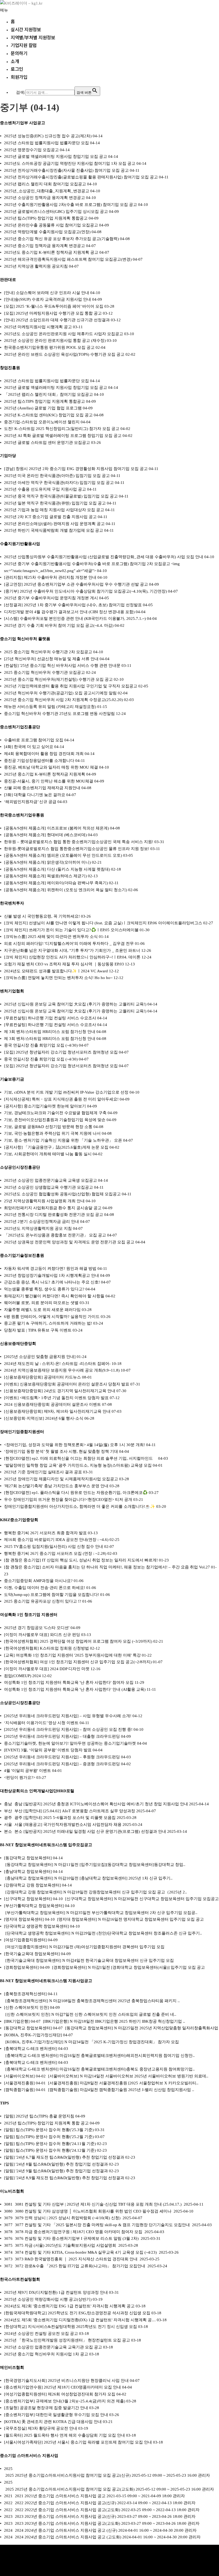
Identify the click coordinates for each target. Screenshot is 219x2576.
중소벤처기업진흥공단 (20, 727)
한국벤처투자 (12, 903)
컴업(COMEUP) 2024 (22, 1676)
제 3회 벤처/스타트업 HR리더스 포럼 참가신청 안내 (50, 1032)
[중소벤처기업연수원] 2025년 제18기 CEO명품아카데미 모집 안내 (62, 2387)
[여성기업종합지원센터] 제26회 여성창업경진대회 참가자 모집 (60, 2394)
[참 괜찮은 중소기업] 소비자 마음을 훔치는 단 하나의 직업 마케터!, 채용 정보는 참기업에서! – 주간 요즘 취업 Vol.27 (107, 1567)
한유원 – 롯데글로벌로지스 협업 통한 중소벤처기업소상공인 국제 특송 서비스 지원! (79, 842)
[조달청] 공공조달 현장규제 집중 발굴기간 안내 (46, 2408)
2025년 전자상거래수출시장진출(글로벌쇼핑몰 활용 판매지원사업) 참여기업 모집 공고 (81, 177)
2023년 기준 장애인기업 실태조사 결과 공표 (43, 1472)
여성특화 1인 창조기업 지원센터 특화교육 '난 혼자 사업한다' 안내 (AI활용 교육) (75, 1689)
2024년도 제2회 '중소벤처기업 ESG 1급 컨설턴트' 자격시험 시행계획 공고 (69, 2306)
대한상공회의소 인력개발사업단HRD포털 (37, 1791)
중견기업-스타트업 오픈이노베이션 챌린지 (42, 422)
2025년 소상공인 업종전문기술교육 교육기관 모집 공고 (53, 2347)
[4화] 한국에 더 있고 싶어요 (29, 747)
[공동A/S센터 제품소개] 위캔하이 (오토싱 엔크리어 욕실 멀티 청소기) (66, 890)
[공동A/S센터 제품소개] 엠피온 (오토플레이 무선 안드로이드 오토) (63, 855)
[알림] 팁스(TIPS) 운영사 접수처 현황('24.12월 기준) (50, 2150)
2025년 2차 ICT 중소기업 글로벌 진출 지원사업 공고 (50, 517)
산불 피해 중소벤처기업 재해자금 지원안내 (42, 788)
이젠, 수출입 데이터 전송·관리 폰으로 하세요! (45, 1588)
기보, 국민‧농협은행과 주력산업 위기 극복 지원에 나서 (52, 1133)
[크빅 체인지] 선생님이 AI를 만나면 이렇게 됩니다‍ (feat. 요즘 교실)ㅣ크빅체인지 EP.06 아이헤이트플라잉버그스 (103, 923)
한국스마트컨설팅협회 (20, 2279)
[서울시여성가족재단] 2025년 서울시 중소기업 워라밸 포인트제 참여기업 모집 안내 (78, 2442)
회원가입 (19, 77)
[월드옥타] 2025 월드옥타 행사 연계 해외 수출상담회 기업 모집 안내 (64, 2435)
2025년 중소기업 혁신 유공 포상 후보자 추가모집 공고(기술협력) (61, 239)
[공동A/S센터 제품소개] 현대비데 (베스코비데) (45, 835)
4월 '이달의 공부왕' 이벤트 (28, 1771)
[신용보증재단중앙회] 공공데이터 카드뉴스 (42, 1377)
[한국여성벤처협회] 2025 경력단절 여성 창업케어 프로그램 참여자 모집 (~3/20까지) (78, 1641)
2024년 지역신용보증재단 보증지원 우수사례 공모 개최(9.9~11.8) (62, 1370)
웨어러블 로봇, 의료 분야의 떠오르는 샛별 (41, 1303)
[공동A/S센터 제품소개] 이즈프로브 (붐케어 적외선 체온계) (56, 828)
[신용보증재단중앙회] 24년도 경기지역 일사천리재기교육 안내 (60, 1391)
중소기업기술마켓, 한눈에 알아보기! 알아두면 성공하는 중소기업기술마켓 (70, 1743)
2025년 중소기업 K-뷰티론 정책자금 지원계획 (45, 774)
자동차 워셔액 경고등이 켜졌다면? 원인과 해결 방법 (50, 1269)
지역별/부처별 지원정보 (33, 37)
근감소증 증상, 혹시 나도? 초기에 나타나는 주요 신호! (52, 1282)
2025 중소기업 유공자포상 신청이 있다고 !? (43, 1601)
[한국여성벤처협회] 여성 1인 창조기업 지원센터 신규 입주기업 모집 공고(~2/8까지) (78, 1662)
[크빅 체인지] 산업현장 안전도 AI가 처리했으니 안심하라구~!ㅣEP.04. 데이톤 (72, 957)
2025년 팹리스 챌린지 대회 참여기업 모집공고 (45, 184)
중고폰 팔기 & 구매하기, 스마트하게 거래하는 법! (48, 1323)
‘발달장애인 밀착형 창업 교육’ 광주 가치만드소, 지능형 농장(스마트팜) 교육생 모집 (78, 1465)
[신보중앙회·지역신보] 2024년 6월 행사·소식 (44, 1418)
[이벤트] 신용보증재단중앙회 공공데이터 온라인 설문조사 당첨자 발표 (67, 1384)
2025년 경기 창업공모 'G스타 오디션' (37, 1628)
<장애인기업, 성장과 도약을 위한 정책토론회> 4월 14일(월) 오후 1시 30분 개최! (75, 1445)
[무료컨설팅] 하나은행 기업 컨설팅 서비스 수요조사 (50, 1018)
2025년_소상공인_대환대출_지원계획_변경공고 (47, 191)
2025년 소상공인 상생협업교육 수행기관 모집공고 (48, 1187)
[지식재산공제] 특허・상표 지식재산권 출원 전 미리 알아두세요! (61, 1099)
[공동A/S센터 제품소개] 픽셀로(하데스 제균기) (45, 876)
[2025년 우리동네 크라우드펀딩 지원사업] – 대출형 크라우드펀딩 (62, 1736)
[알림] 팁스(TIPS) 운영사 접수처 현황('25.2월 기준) (49, 2137)
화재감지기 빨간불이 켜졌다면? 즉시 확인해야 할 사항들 (54, 1296)
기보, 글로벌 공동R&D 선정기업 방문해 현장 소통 (48, 1127)
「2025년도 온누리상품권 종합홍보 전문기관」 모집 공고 (55, 1235)
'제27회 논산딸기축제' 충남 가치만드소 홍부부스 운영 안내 (56, 1486)
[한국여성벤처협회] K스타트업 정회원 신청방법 (46, 1648)
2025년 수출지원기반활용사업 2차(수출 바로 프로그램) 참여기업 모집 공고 (71, 205)
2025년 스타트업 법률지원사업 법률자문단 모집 (46, 143)
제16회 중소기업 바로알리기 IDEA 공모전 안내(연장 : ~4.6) (56, 1540)
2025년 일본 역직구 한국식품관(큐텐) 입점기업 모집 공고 (55, 503)
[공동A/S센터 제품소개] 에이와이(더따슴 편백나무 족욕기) (56, 883)
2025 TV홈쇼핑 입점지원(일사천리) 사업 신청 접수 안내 (54, 1547)
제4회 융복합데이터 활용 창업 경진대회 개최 (44, 754)
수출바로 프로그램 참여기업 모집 (34, 740)
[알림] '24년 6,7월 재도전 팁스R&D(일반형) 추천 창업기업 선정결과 (64, 2157)
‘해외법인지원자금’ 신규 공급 (30, 802)
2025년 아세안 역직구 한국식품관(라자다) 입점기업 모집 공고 (59, 483)
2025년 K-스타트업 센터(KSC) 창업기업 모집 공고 (48, 415)
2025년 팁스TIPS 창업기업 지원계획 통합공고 (44, 401)
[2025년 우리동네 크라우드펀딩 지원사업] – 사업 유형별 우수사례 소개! (68, 1716)
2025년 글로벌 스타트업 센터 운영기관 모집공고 (47, 443)
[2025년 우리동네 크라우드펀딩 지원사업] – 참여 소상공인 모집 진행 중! (68, 1729)
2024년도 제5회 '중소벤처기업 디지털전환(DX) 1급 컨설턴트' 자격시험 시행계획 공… (80, 2320)
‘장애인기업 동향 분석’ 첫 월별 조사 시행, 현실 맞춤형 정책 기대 (61, 1451)
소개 (15, 61)
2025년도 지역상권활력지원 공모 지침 (38, 1228)
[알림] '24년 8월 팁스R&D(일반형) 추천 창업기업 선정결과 (56, 2164)
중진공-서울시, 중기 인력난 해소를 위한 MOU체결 (49, 781)
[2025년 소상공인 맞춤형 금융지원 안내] (40, 1357)
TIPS (4, 2103)
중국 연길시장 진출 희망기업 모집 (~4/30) (41, 1045)
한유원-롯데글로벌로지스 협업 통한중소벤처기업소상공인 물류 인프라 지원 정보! (77, 849)
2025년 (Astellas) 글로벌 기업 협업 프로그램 (43, 408)
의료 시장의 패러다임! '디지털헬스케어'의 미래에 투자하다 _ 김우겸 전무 (69, 944)
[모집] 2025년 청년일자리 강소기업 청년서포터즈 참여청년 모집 (61, 1052)
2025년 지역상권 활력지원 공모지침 (36, 266)
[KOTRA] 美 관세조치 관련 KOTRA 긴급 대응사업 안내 (53, 2422)
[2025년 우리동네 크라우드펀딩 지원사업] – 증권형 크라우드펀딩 (62, 1764)
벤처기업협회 (12, 991)
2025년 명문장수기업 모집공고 (31, 150)
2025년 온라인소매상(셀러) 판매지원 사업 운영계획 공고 (54, 524)
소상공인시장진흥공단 (20, 1167)
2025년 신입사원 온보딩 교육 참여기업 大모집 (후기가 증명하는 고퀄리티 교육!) (75, 1004)
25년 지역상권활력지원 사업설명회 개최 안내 (44, 1201)
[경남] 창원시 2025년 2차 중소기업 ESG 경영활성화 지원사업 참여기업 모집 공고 (76, 469)
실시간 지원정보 (26, 29)
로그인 (17, 69)
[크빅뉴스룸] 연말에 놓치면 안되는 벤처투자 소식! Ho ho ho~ (58, 978)
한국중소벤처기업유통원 (22, 815)
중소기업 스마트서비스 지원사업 (29, 2456)
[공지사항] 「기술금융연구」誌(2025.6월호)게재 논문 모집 (56, 1147)
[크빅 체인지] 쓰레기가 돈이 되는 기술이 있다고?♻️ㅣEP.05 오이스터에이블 (71, 930)
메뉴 (4, 10)
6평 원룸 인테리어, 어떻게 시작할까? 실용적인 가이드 (52, 1317)
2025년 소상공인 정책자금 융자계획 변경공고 (44, 198)
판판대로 (8, 280)
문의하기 (19, 53)
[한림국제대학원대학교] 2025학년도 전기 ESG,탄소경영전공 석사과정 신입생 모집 (77, 2313)
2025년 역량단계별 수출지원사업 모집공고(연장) (47, 232)
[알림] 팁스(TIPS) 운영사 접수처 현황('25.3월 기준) (49, 2130)
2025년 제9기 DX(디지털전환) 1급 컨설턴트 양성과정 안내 (56, 2292)
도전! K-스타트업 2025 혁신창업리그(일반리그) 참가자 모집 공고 (62, 429)
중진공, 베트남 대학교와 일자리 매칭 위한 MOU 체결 (51, 767)
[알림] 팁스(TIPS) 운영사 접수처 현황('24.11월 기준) (50, 2144)
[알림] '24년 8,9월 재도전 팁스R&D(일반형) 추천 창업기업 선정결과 (64, 2178)
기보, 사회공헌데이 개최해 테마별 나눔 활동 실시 (48, 1154)
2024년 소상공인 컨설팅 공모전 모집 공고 (41, 2334)
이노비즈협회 (12, 2191)
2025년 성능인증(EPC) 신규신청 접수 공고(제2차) (48, 136)
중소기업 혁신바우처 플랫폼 (25, 639)
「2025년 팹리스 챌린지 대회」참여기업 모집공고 (48, 394)
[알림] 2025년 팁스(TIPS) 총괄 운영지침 (39, 2116)
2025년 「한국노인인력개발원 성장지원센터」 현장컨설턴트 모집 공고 (67, 2340)
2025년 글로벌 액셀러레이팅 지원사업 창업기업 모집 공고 (56, 156)
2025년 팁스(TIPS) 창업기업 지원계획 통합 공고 (46, 2123)
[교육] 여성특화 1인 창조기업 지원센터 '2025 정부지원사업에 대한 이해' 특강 (72, 1655)
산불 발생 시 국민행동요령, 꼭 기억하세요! (42, 916)
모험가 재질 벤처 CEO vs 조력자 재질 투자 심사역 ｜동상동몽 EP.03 (64, 964)
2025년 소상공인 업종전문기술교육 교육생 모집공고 (50, 1180)
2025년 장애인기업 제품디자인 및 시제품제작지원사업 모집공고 (61, 1479)
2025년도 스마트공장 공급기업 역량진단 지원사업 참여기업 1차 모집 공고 (70, 163)
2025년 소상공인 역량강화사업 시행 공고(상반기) (48, 2299)
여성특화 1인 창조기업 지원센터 (29, 1615)
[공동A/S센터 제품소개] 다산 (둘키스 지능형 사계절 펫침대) (57, 869)
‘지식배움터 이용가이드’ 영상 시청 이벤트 (41, 1723)
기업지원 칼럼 (24, 45)
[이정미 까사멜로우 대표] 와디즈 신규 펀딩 (42, 1635)
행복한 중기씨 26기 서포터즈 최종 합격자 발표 (45, 1533)
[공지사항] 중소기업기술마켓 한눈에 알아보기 (45, 1106)
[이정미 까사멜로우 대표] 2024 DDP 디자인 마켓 (47, 1669)
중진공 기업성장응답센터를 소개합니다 (39, 761)
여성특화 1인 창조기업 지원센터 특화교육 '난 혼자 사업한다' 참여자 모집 (69, 1682)
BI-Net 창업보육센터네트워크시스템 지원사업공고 (46, 1981)
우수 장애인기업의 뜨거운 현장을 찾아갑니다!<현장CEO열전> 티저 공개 (68, 1500)
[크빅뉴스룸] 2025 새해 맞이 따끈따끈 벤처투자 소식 (51, 937)
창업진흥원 (10, 368)
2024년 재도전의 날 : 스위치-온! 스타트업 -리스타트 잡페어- (57, 1364)
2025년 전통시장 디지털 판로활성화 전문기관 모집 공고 (54, 1215)
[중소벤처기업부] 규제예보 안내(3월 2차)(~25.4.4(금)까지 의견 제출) (65, 2401)
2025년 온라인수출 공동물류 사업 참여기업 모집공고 (51, 225)
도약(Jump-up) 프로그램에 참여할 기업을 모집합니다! (52, 1595)
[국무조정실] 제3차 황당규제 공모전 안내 (41, 2428)
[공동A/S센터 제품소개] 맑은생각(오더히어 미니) (47, 862)
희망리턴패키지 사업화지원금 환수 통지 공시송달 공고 (53, 1208)
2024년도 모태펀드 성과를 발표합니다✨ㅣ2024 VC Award (56, 971)
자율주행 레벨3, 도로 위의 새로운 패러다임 (42, 1310)
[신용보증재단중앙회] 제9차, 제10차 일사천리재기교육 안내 (57, 1411)
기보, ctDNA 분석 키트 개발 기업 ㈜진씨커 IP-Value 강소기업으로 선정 (66, 1092)
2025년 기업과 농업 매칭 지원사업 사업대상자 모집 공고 (54, 510)
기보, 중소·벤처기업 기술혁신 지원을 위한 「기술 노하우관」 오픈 (63, 1140)
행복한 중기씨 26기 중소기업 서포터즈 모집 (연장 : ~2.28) (55, 1553)
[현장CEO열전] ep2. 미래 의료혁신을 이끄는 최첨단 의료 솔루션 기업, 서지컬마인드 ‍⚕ (81, 1458)
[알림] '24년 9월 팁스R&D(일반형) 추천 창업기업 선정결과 (56, 2171)
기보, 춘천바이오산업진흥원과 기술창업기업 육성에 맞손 (55, 1120)
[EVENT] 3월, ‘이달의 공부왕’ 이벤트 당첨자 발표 (48, 1750)
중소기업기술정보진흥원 (22, 1255)
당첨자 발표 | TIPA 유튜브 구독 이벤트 (38, 1330)
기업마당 (8, 456)
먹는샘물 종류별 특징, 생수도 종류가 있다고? (44, 1289)
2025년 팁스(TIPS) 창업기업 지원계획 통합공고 (46, 218)
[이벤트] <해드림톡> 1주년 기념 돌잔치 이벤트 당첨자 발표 (56, 1398)
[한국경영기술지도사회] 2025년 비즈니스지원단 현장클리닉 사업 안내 (66, 2381)
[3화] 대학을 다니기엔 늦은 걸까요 (35, 795)
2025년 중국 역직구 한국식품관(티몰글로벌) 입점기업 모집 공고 (61, 496)
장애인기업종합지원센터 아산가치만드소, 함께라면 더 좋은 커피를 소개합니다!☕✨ (80, 1506)
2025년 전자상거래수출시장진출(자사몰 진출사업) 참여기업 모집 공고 (66, 170)
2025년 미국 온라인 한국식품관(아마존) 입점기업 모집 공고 (57, 476)
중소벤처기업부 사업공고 (23, 123)
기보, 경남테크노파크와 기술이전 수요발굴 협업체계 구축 (55, 1113)
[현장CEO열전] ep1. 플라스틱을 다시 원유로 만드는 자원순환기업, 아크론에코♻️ (76, 1493)
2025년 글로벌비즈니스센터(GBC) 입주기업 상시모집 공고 (56, 212)
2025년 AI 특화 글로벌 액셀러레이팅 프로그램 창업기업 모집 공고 (63, 436)
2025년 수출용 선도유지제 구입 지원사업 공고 (45, 489)
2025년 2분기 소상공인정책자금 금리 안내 (42, 1222)
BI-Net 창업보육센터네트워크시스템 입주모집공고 (46, 1845)
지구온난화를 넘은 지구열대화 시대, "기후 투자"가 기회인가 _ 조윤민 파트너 (72, 950)
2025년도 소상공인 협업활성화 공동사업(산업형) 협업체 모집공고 (62, 1194)
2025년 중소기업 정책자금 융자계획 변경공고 (44, 246)
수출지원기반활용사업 (20, 544)
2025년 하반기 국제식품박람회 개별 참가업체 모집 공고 (54, 530)
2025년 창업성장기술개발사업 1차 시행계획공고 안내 (52, 1275)
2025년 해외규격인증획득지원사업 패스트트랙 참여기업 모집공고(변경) (68, 259)
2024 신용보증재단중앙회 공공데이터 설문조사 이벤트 (52, 1404)
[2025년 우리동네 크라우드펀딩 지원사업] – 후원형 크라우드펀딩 (62, 1757)
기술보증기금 (12, 1079)
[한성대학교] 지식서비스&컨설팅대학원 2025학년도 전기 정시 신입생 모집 (71, 2327)
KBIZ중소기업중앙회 (19, 1520)
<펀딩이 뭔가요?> (20, 1778)
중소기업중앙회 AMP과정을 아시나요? (38, 1581)
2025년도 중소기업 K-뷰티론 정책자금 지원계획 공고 (51, 252)
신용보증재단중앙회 (18, 1344)
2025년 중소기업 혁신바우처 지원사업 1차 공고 (46, 2354)
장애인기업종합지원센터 (22, 1432)
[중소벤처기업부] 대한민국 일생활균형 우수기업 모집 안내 (56, 2415)
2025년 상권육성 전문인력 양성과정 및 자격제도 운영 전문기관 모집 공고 (69, 1242)
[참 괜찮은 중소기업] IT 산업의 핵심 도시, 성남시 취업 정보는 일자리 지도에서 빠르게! (81, 1560)
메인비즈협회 (12, 2367)
